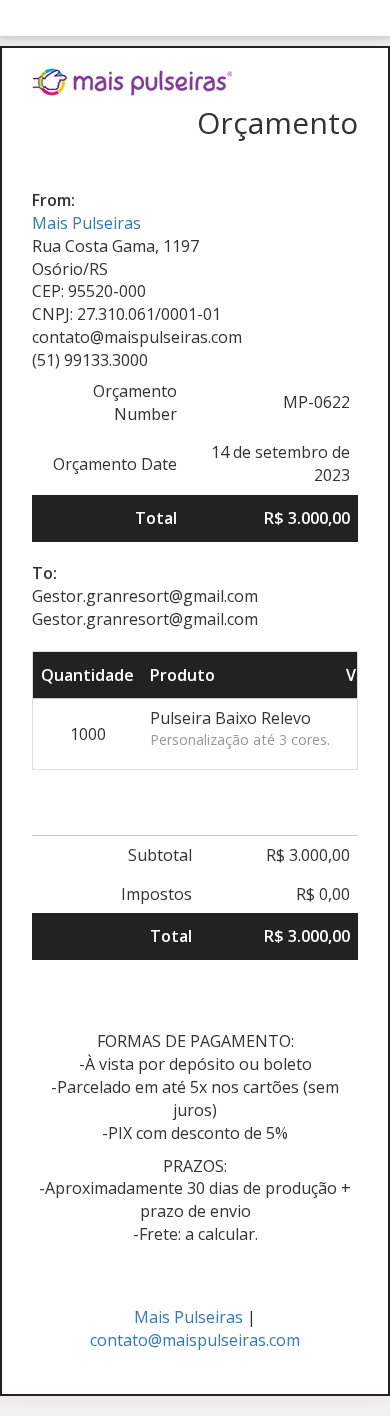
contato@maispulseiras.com (195, 1340)
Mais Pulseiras (86, 223)
